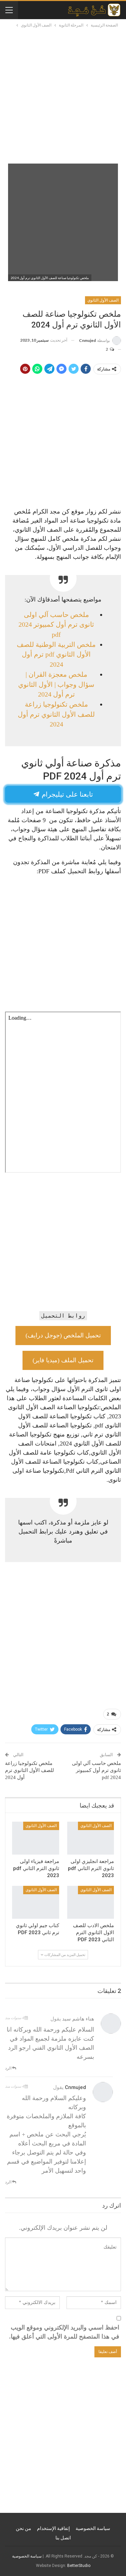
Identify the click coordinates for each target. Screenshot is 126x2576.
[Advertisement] (63, 95)
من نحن (24, 2528)
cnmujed (75, 2087)
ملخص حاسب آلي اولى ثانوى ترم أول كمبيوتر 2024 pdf (56, 625)
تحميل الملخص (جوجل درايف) (63, 1335)
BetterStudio (79, 2566)
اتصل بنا (63, 2538)
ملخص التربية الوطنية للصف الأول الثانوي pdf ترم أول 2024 (56, 654)
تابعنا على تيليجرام (67, 794)
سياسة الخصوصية (93, 2528)
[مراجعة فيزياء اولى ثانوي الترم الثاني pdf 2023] (36, 1838)
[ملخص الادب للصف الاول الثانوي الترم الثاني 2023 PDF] (91, 1902)
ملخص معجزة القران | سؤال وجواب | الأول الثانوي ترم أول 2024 (56, 684)
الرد (9, 2068)
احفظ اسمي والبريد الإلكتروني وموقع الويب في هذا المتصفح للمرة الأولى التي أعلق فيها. (64, 2332)
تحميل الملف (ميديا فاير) (63, 1360)
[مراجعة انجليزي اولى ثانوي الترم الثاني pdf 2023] (91, 1838)
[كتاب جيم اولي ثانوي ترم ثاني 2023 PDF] (36, 1902)
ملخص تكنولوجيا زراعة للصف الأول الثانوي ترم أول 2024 (56, 714)
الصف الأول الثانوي (103, 300)
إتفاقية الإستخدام (53, 2528)
